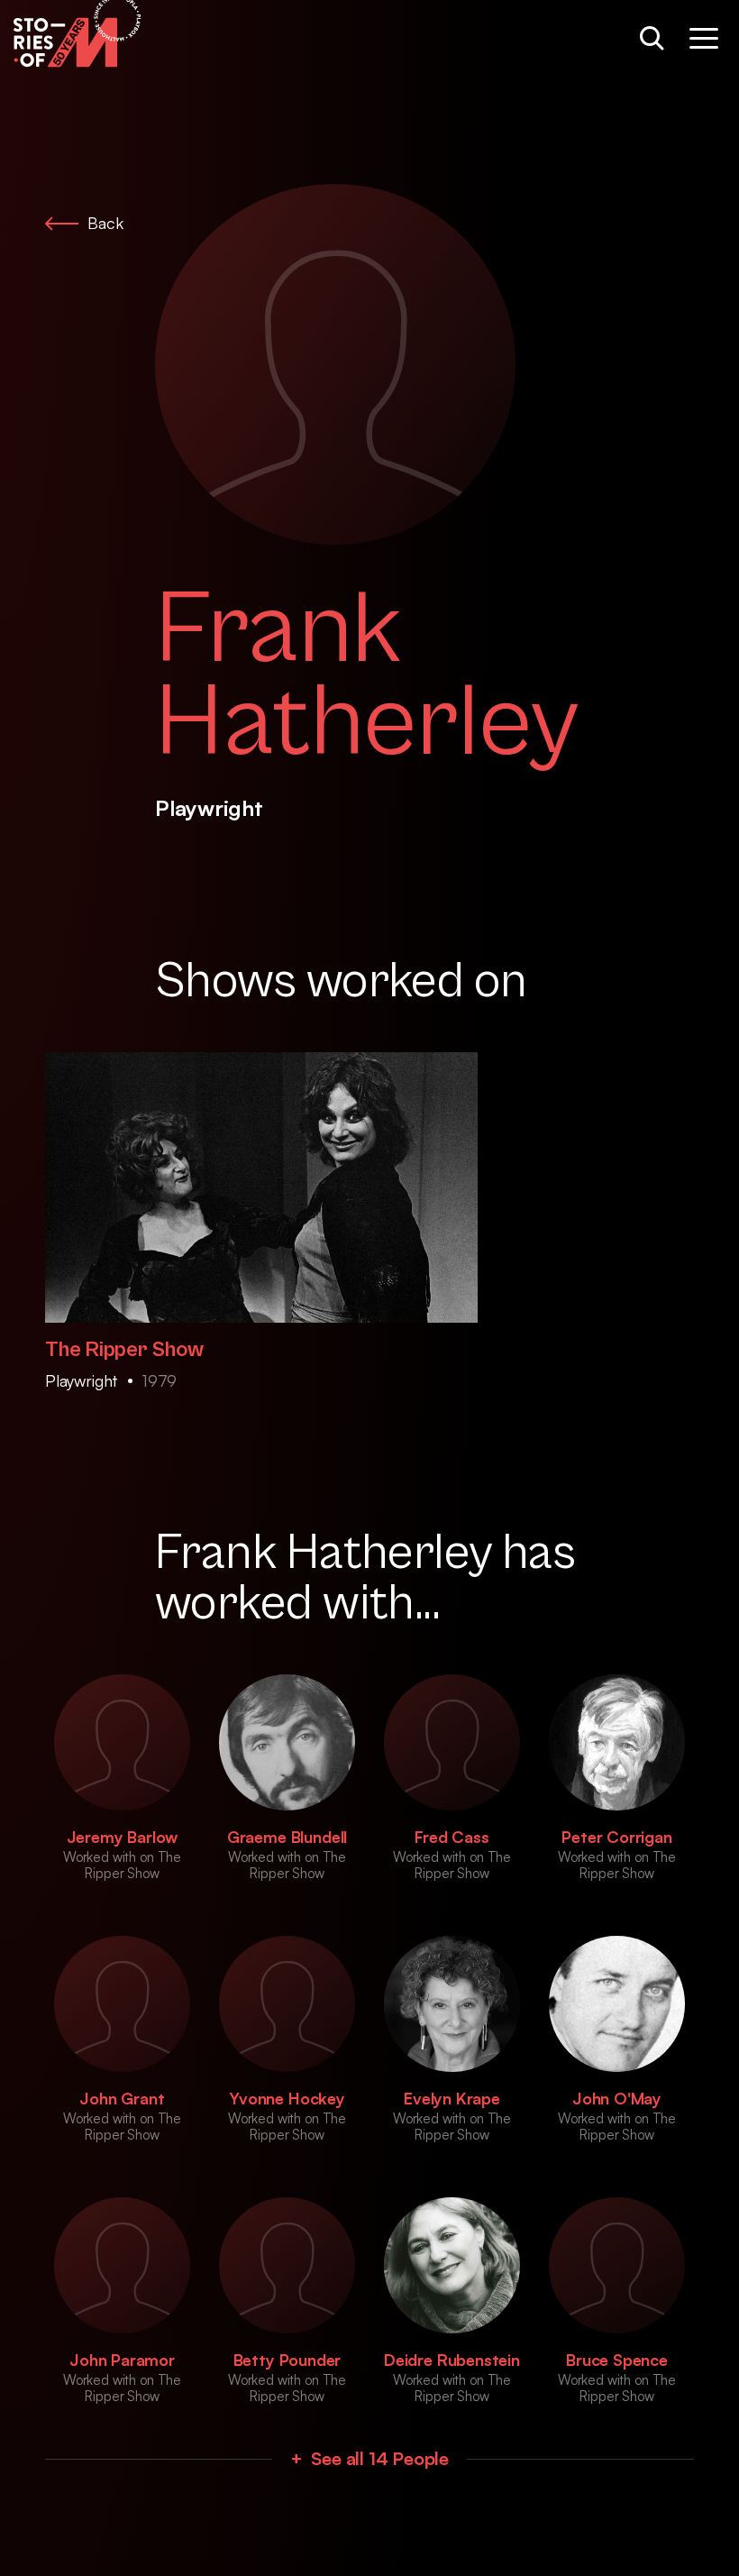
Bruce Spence (617, 2360)
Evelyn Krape (452, 2098)
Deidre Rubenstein (452, 2360)
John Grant (122, 2098)
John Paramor (122, 2360)
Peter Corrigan (616, 1837)
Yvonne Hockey (287, 2098)
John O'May (617, 2098)
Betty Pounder (287, 2360)
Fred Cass (452, 1837)
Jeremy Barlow (123, 1837)
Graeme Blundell (287, 1837)
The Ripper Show (124, 1350)
